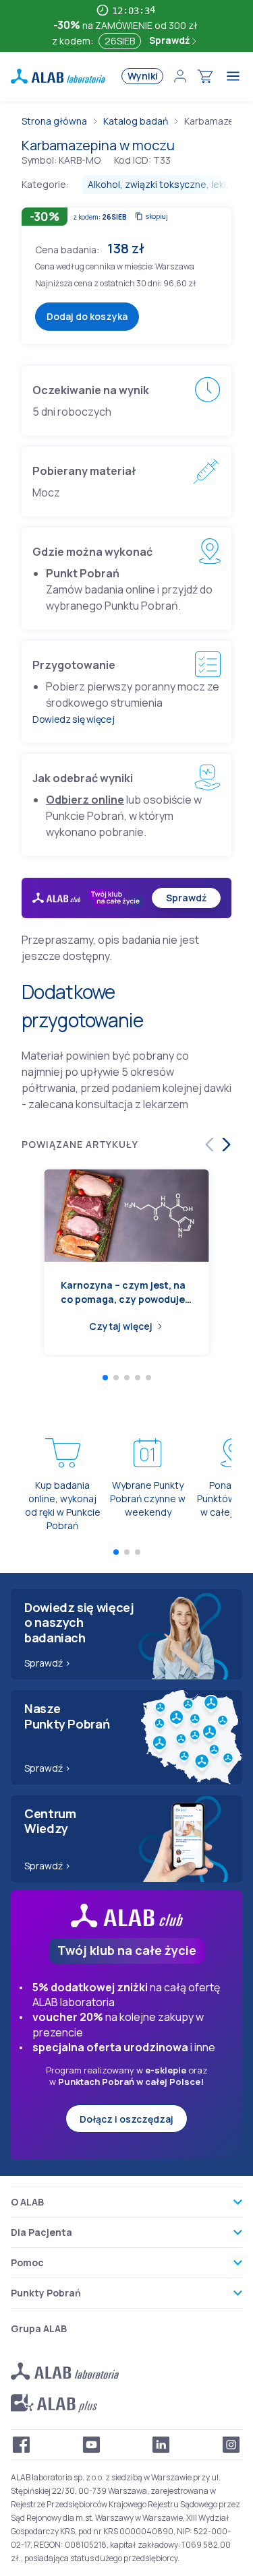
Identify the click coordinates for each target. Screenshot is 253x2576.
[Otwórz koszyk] (205, 76)
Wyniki (143, 76)
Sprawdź (170, 40)
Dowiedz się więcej (73, 719)
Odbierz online (85, 800)
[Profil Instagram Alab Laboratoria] (231, 2445)
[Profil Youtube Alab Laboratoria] (92, 2445)
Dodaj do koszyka (87, 316)
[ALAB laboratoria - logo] (58, 76)
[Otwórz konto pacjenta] (180, 76)
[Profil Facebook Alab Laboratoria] (22, 2445)
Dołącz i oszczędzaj (126, 2119)
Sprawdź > (48, 1663)
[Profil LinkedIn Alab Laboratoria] (161, 2445)
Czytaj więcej (121, 1326)
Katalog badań (136, 121)
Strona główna (54, 121)
